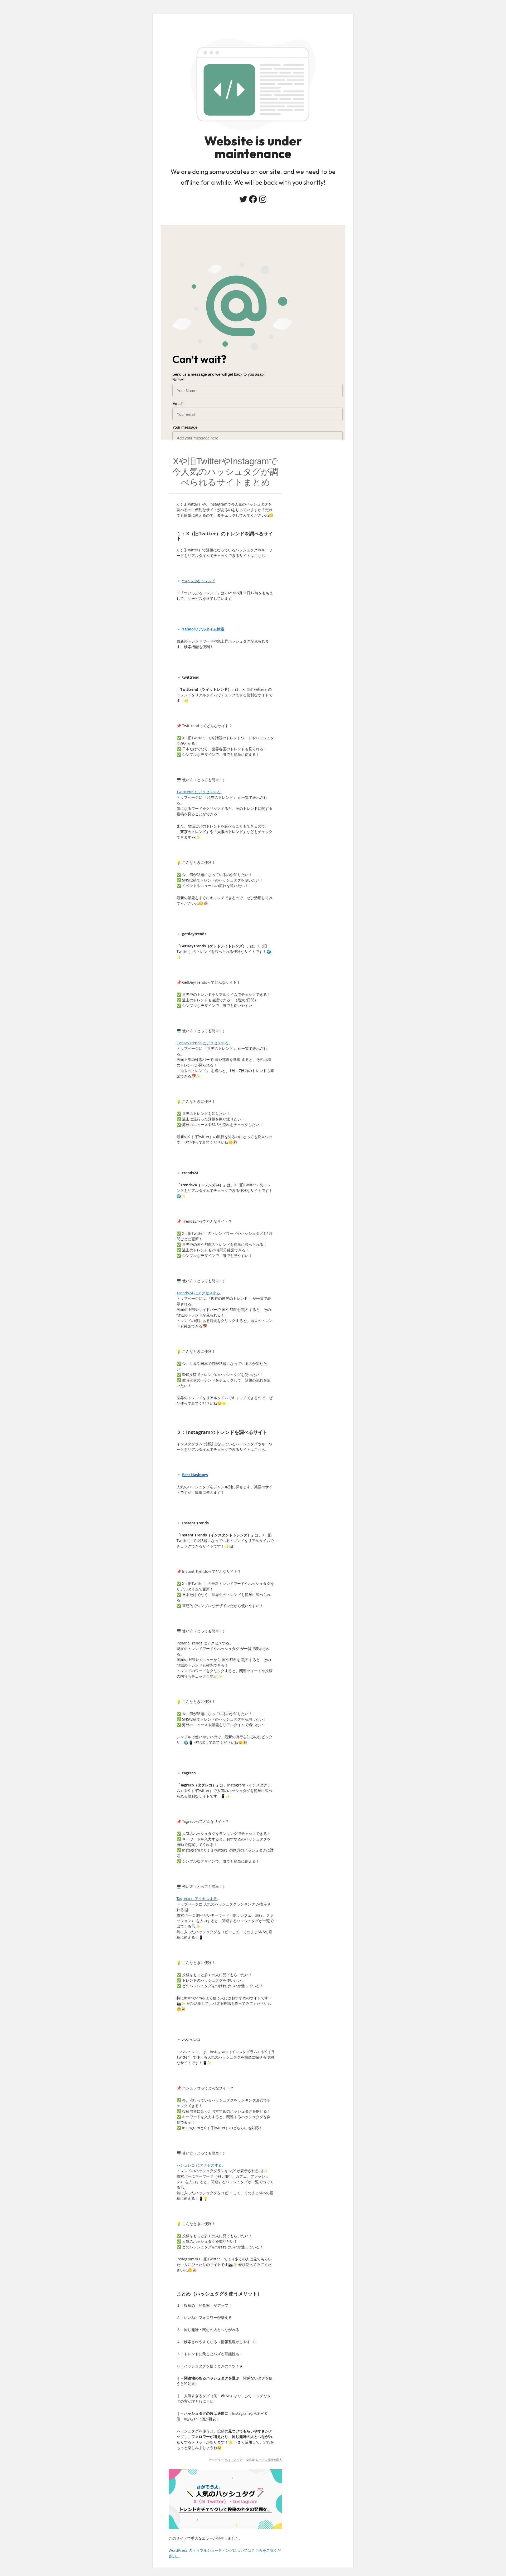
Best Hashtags (195, 1475)
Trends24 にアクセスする (198, 1293)
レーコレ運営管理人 (269, 2460)
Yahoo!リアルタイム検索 (203, 629)
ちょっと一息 (234, 2460)
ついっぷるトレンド (199, 581)
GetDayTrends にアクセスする (203, 1043)
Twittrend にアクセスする (199, 792)
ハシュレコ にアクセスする (199, 2165)
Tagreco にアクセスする (197, 1899)
